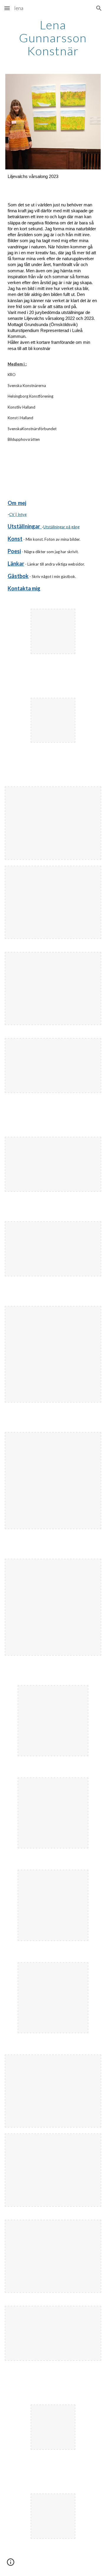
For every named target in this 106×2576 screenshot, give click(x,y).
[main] (53, 38)
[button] (7, 8)
